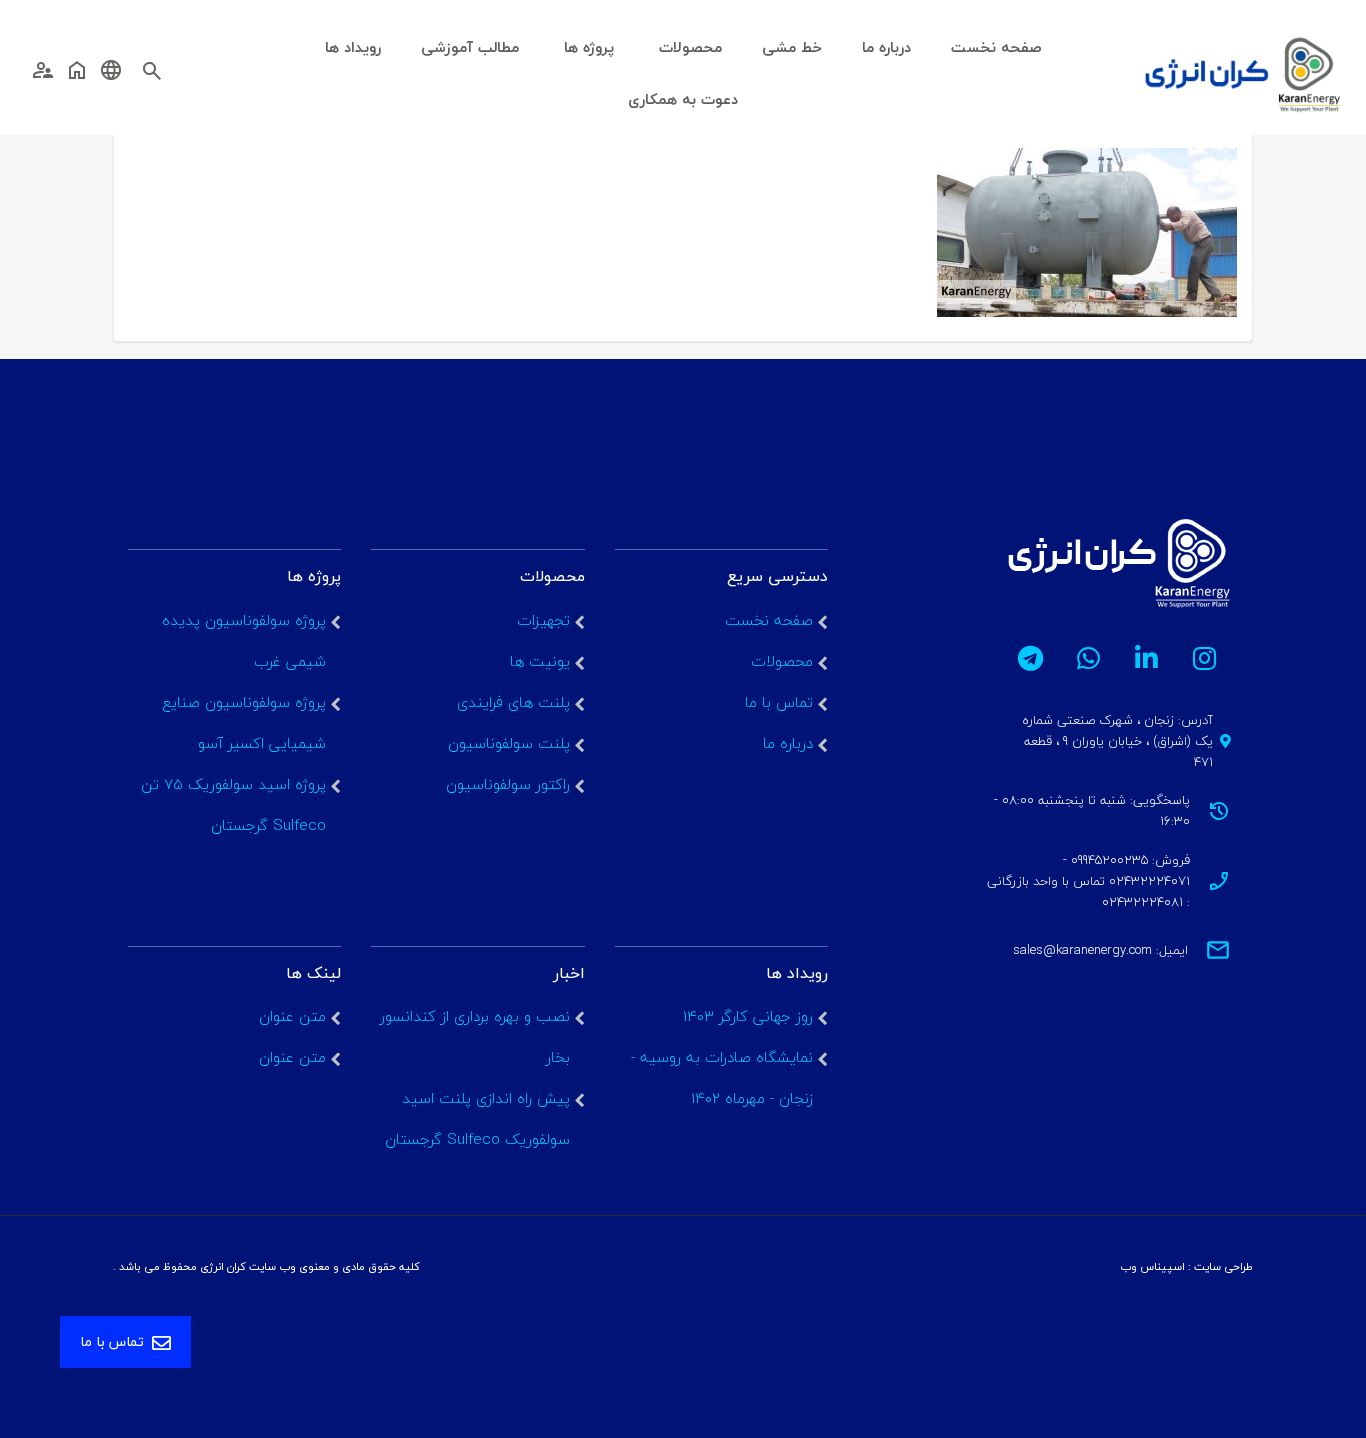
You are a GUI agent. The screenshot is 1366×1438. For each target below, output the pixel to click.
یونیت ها (540, 661)
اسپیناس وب (1152, 1266)
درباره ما (788, 743)
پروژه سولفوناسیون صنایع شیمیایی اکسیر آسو (244, 722)
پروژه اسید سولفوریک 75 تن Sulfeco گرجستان (233, 804)
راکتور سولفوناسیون (508, 784)
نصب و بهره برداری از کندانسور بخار (475, 1036)
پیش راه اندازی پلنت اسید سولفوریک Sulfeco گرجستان (477, 1118)
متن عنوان (292, 1016)
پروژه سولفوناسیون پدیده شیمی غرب (244, 640)
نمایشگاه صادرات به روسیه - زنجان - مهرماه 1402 (722, 1077)
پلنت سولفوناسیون (509, 743)
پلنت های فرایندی (513, 702)
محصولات (782, 661)
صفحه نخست (769, 620)
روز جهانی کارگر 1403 (748, 1016)
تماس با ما (779, 702)
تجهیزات (543, 620)
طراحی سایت (1223, 1266)
